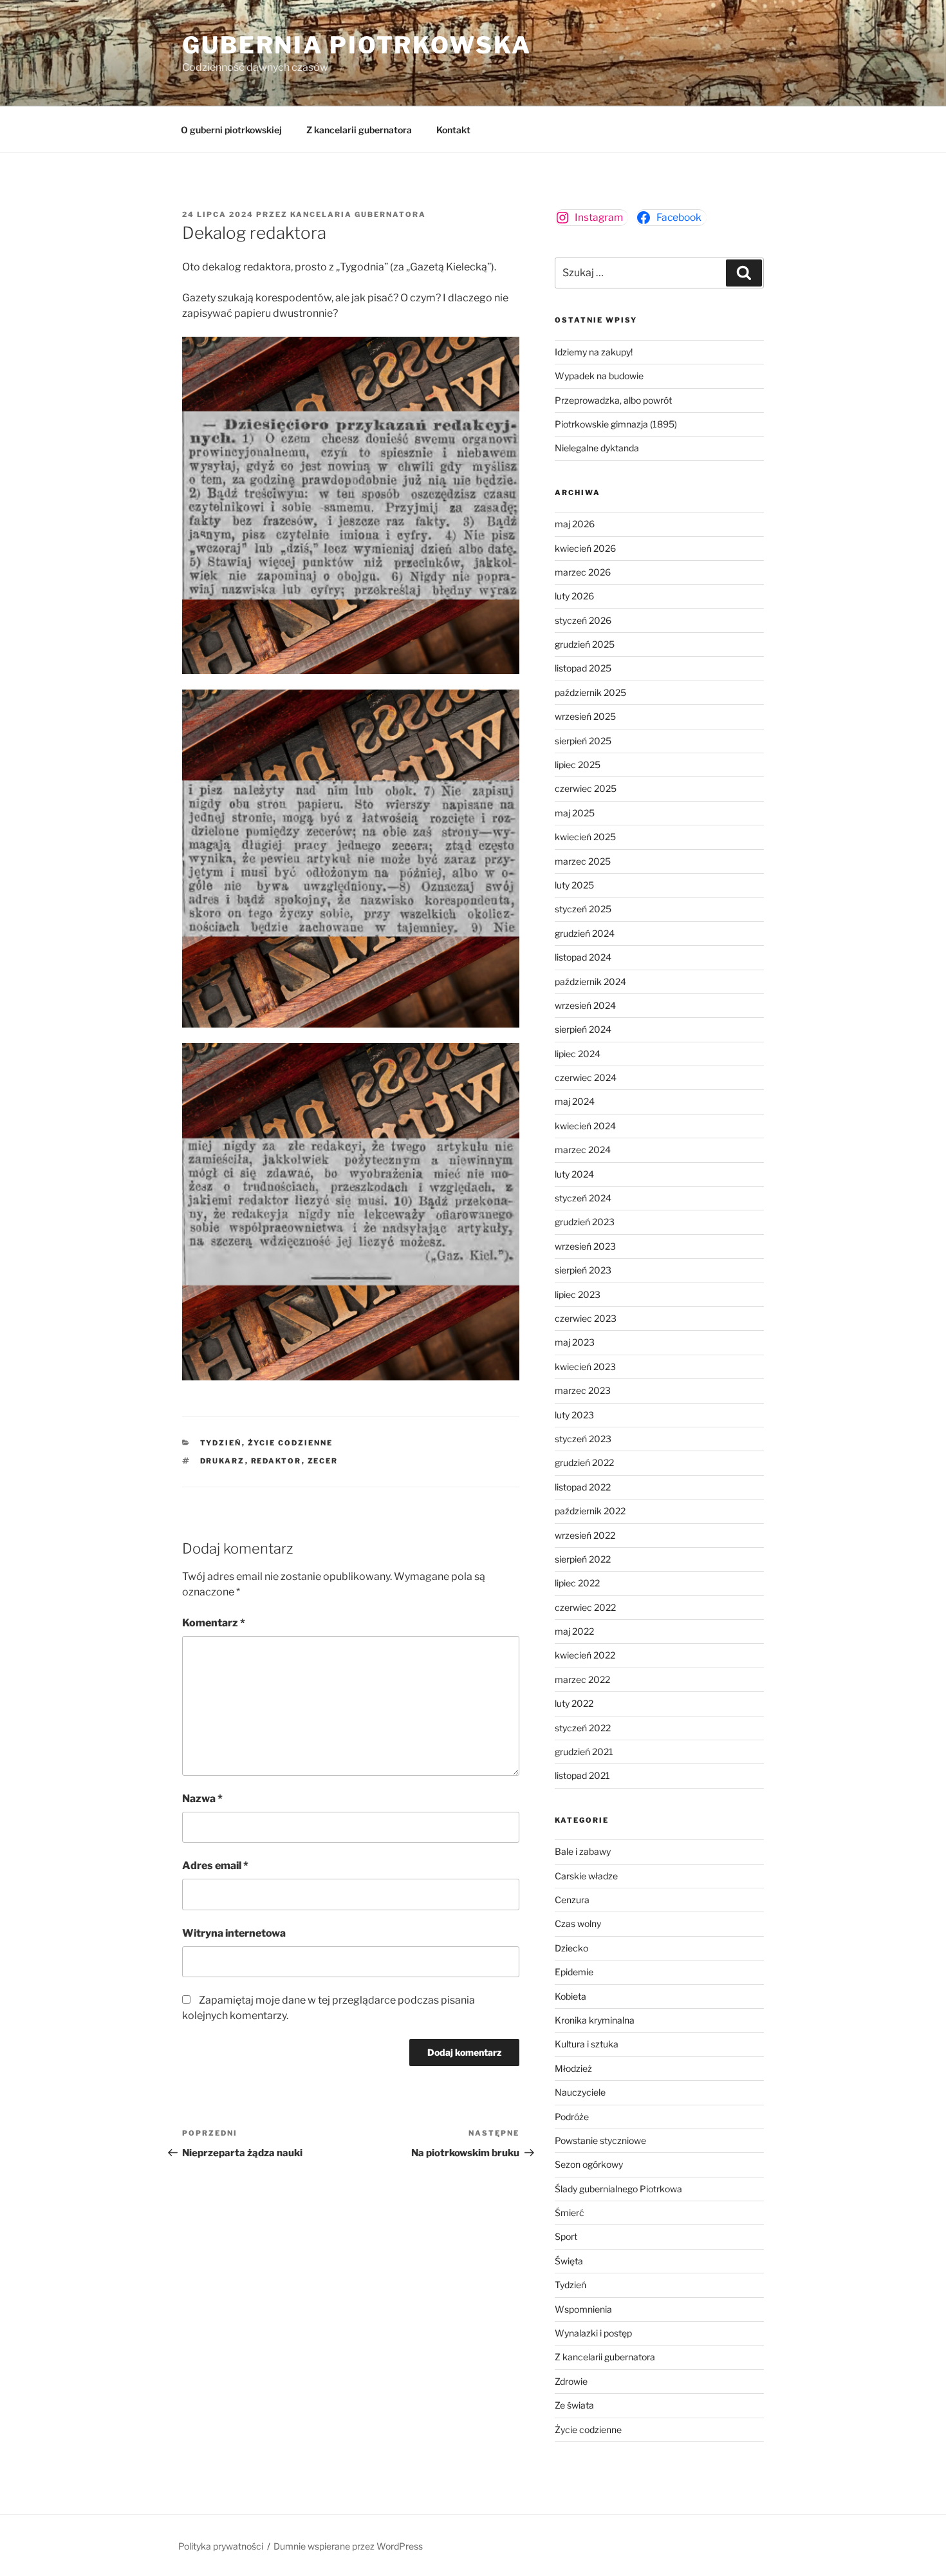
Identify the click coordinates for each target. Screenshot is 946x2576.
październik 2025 (590, 692)
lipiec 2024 (578, 1054)
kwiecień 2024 (585, 1126)
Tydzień (221, 1443)
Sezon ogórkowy (589, 2164)
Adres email (215, 1866)
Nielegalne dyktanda (597, 448)
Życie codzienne (291, 1443)
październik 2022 (590, 1511)
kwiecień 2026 (585, 548)
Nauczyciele (580, 2092)
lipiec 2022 (577, 1583)
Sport (566, 2236)
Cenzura (572, 1900)
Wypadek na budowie (599, 376)
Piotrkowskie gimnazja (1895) (616, 424)
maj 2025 (575, 813)
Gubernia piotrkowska (357, 45)
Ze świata (574, 2405)
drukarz (223, 1461)
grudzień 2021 (584, 1752)
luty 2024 (574, 1174)
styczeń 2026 (583, 620)
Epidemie (574, 1972)
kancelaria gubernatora (358, 214)
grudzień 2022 (584, 1462)
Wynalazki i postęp (593, 2333)
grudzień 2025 (585, 644)
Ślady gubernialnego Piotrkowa (618, 2189)
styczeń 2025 (583, 909)
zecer (323, 1461)
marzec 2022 (582, 1679)
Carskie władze (586, 1876)
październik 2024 (590, 982)
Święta (569, 2261)
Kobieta (570, 1996)
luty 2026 (574, 596)
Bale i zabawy (583, 1851)
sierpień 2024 (583, 1029)
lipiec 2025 (578, 765)
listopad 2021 (582, 1775)
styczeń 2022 (583, 1728)
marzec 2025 (583, 861)
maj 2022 (574, 1631)
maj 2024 (575, 1101)
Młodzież (573, 2068)
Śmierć (570, 2213)
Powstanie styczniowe (600, 2140)
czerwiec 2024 (586, 1077)
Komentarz (214, 1623)
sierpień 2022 (583, 1559)
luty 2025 (574, 885)
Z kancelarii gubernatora (359, 130)
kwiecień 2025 (585, 837)
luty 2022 (574, 1703)
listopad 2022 (583, 1487)
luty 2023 (574, 1415)
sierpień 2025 (583, 741)
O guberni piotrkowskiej (231, 130)
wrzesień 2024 (585, 1005)
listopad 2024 (583, 957)
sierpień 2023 (583, 1270)
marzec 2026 (583, 572)
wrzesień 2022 (585, 1535)
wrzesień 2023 (585, 1246)
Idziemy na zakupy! (594, 352)
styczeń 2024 (583, 1198)
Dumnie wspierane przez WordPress (348, 2546)
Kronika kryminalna (595, 2020)
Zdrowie (571, 2381)
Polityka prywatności (221, 2546)
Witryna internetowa (234, 1933)
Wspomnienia (583, 2309)
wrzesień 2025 (585, 716)
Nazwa (202, 1799)
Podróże (572, 2117)
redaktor (276, 1461)
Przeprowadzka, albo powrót (613, 400)
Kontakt (453, 130)
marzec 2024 (583, 1150)
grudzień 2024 (585, 933)
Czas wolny (578, 1923)
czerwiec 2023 (586, 1318)
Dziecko (571, 1948)
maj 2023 (575, 1342)
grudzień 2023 (585, 1222)
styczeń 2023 (583, 1439)
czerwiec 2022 (585, 1607)
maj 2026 (575, 524)
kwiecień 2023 (585, 1367)
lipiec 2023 (578, 1294)
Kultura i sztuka (587, 2044)
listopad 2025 (583, 668)
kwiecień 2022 (585, 1655)
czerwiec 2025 (586, 788)
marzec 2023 (583, 1390)
